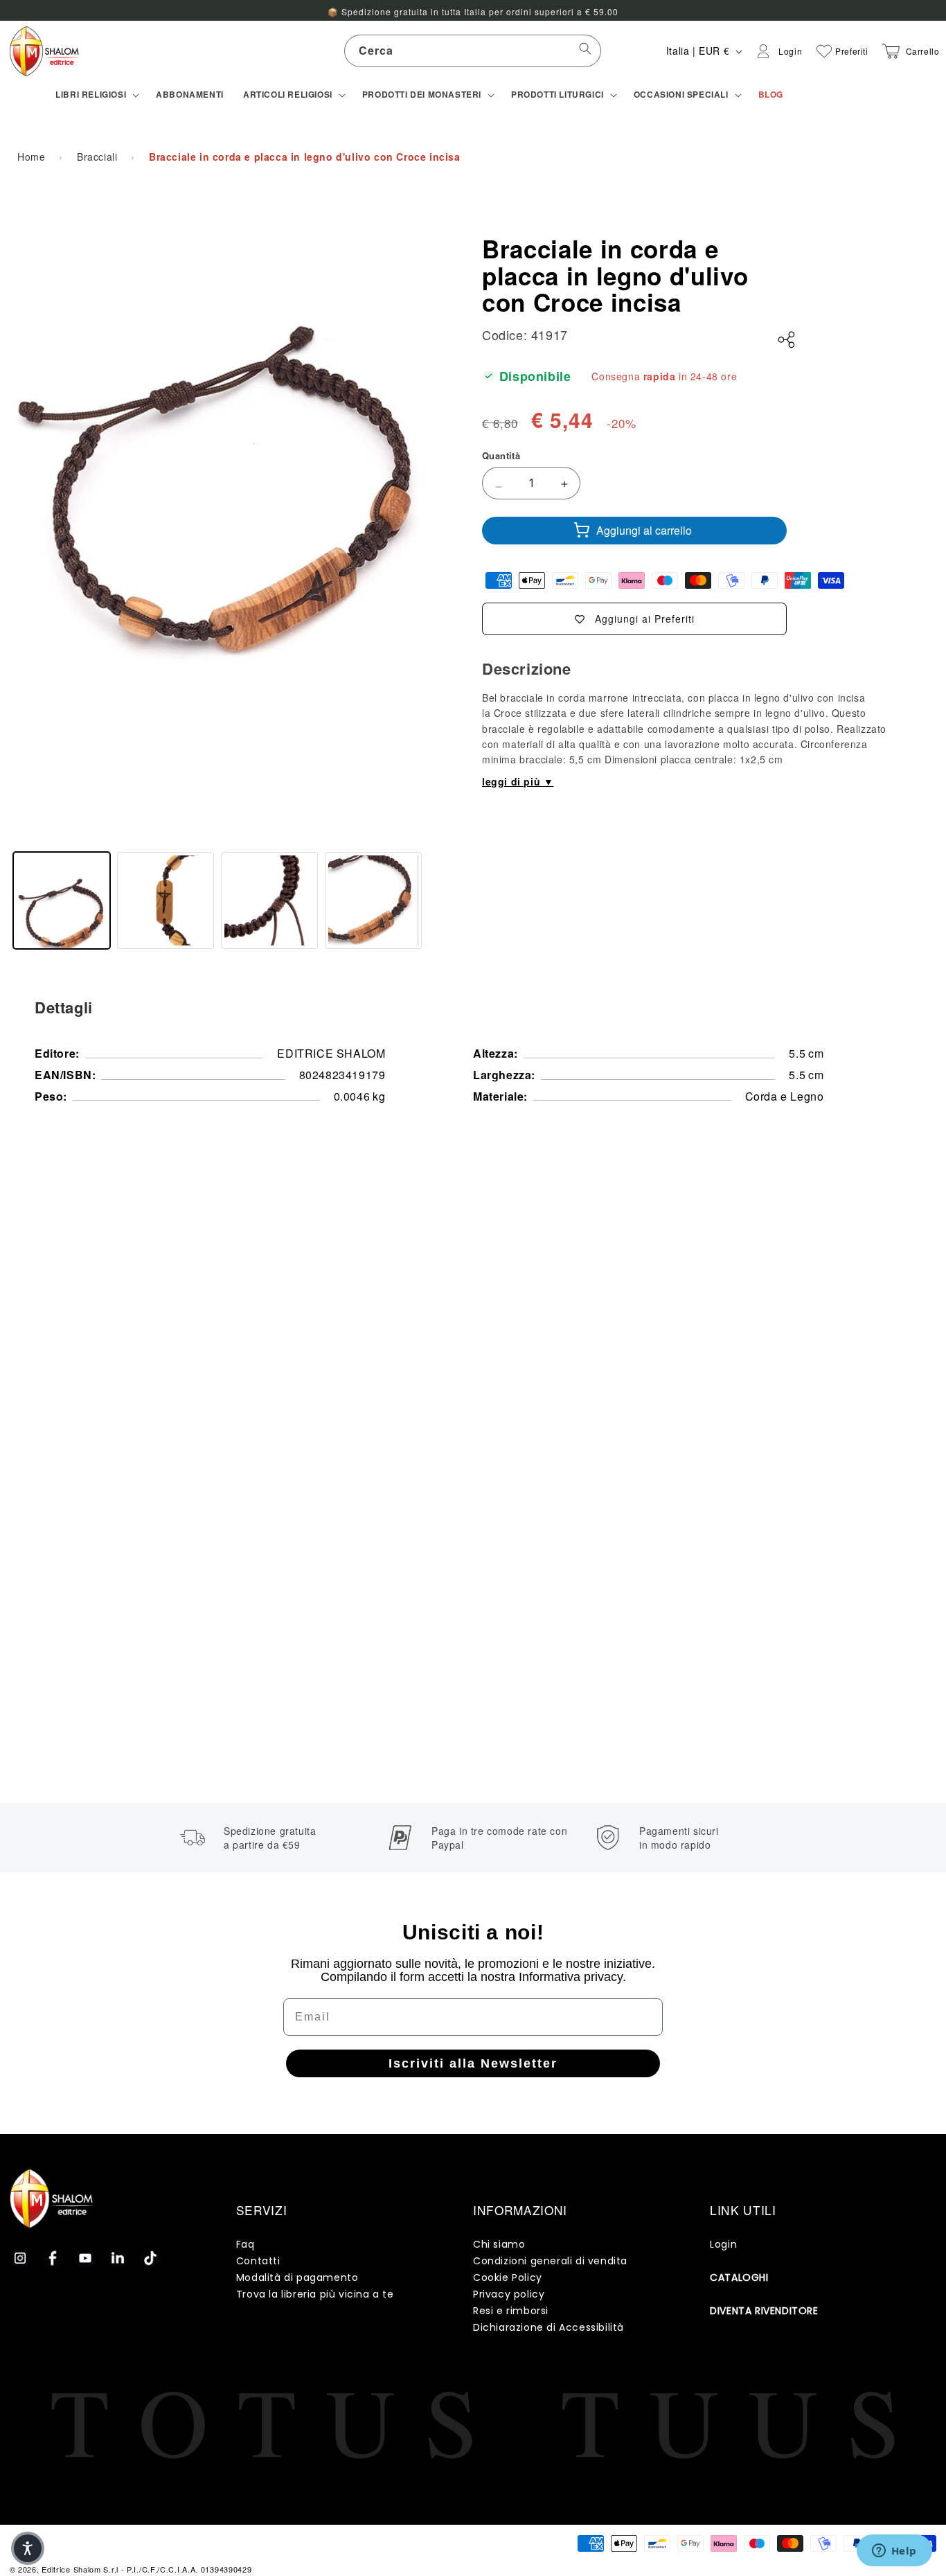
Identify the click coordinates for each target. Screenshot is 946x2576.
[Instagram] (20, 2258)
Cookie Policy (508, 2277)
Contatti (258, 2261)
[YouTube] (85, 2258)
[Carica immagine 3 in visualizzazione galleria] (269, 900)
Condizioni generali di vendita (550, 2261)
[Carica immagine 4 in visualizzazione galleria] (373, 900)
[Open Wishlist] (824, 51)
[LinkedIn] (118, 2258)
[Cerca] (585, 51)
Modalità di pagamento (297, 2277)
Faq (246, 2244)
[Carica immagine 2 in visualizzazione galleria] (166, 900)
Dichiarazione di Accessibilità (548, 2327)
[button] (96, 95)
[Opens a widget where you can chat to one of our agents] (894, 2552)
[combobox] (473, 51)
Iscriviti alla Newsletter (473, 2063)
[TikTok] (150, 2258)
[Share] (787, 340)
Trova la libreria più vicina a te (315, 2294)
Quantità (501, 455)
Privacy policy (509, 2294)
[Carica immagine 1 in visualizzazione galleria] (62, 900)
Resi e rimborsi (511, 2311)
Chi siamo (499, 2244)
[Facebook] (53, 2258)
